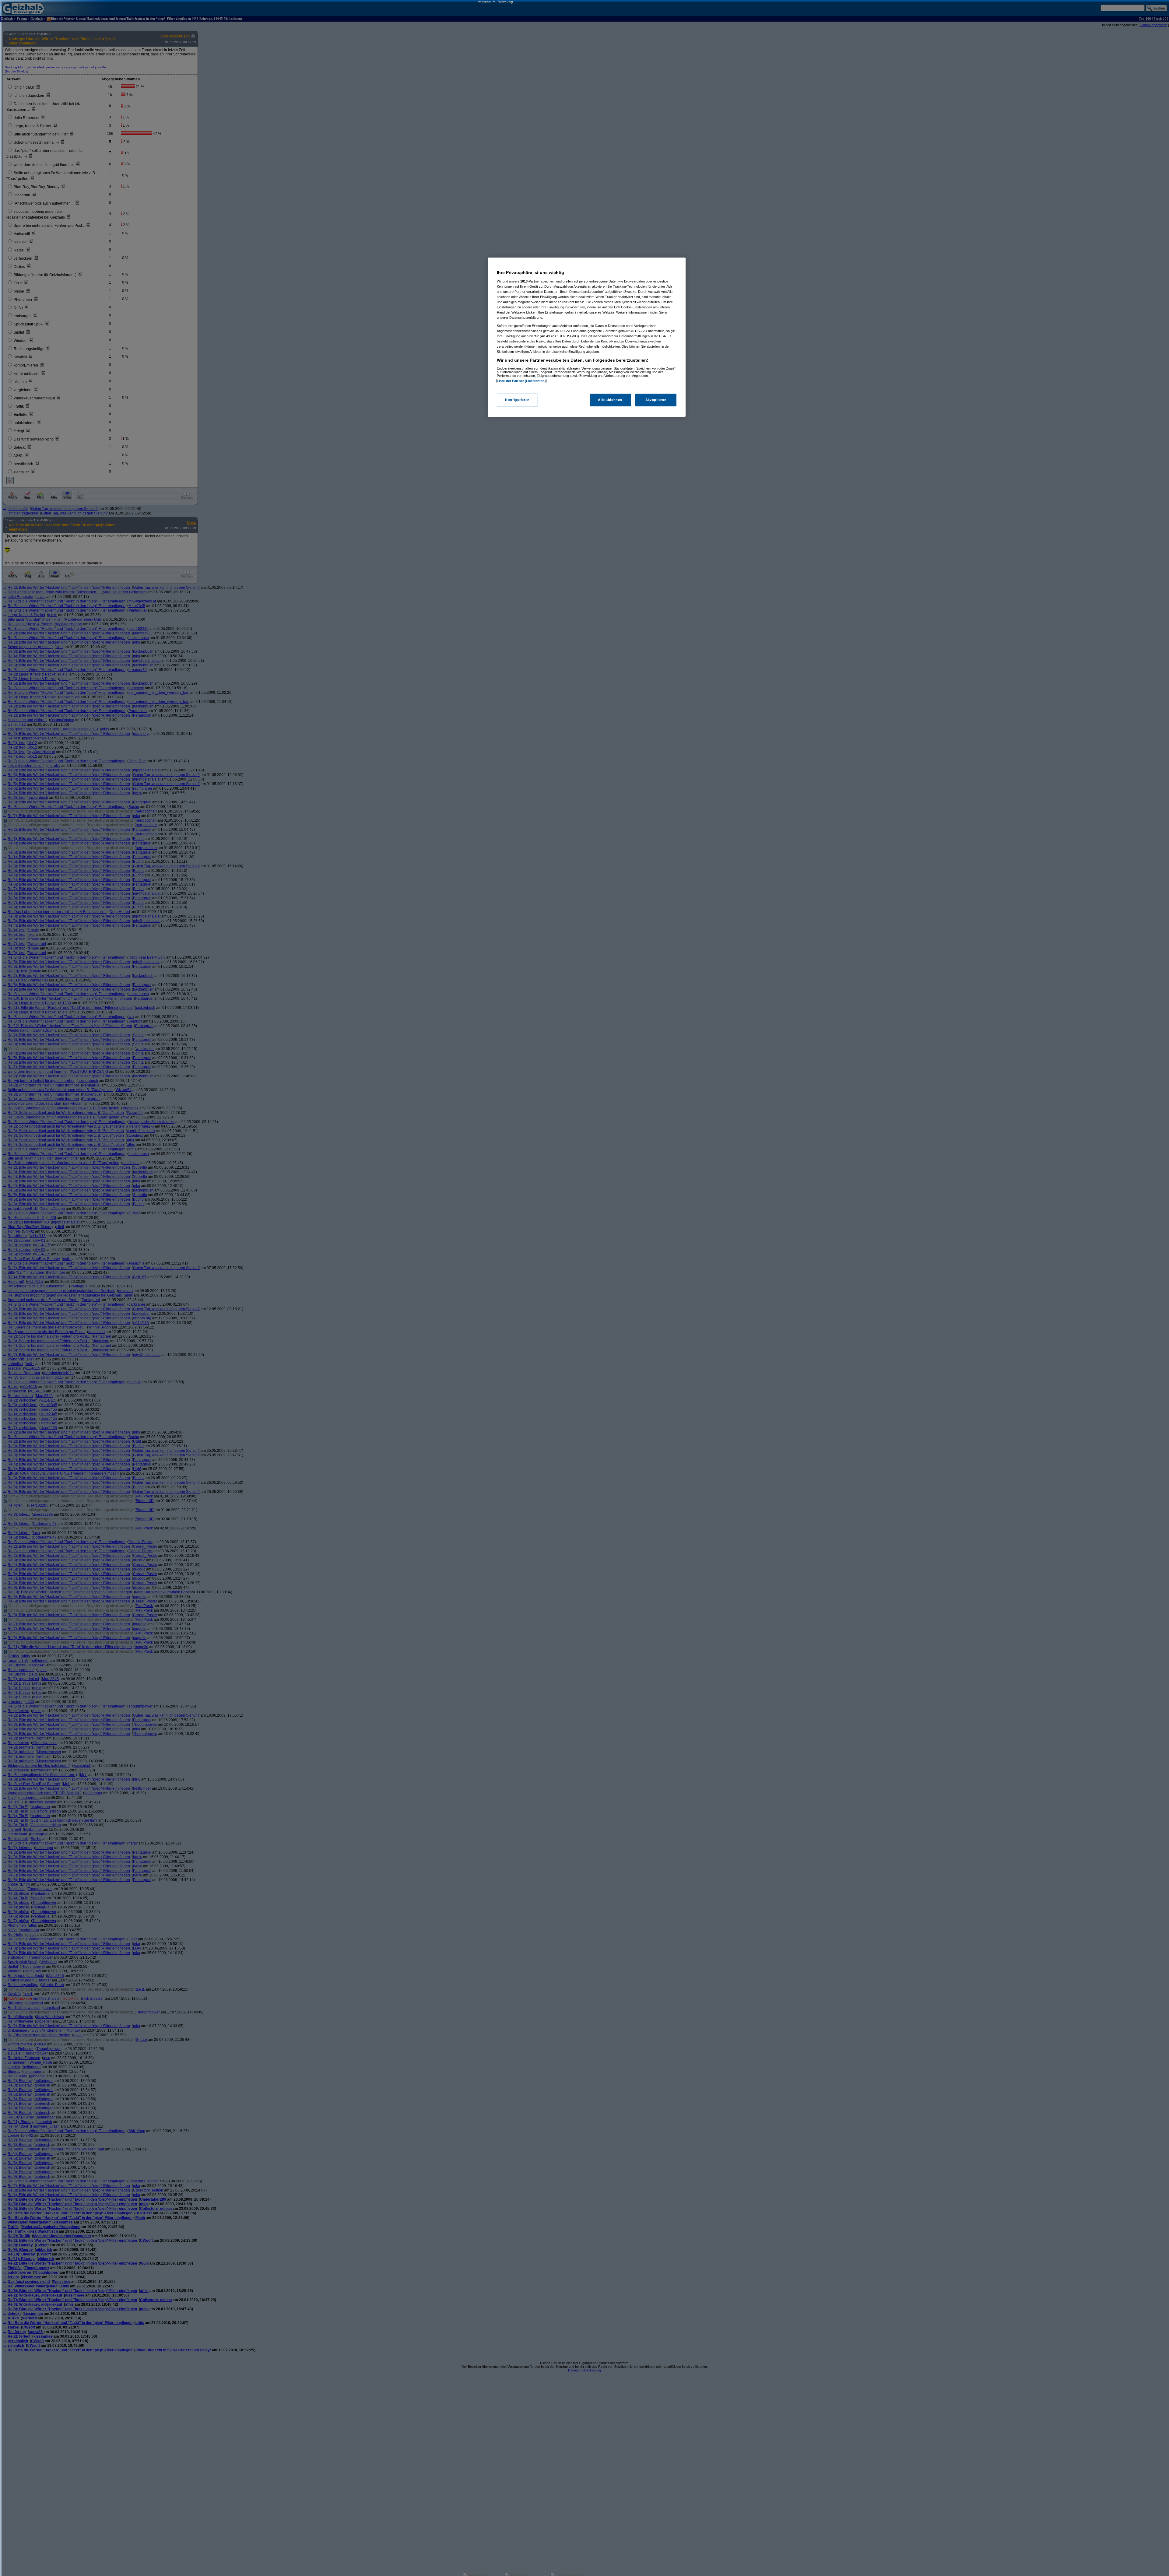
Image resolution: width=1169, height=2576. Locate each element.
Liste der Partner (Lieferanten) (521, 381)
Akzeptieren (656, 400)
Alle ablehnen (610, 400)
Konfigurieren (517, 400)
